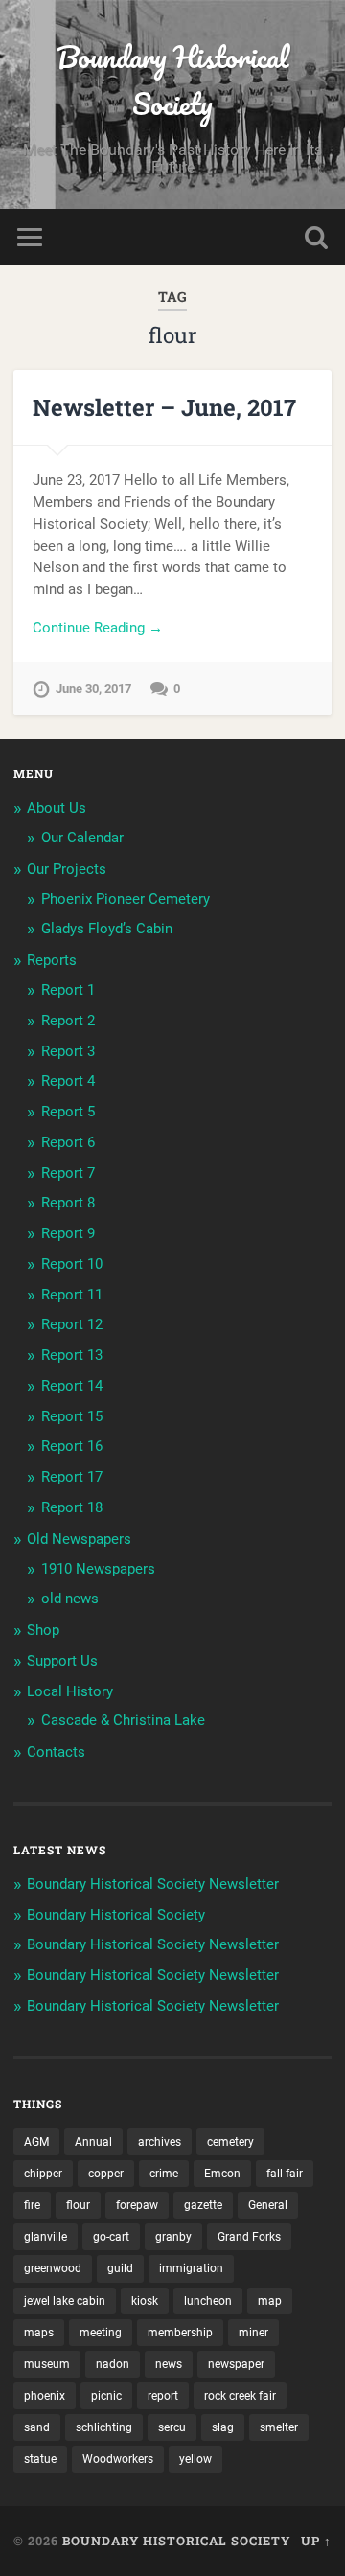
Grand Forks (249, 2237)
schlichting (104, 2427)
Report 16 (72, 1446)
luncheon (208, 2301)
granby (173, 2237)
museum (47, 2364)
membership (180, 2333)
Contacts (56, 1752)
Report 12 (72, 1324)
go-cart (111, 2237)
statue (40, 2459)
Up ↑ (316, 2541)
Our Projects (67, 869)
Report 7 (68, 1173)
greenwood (53, 2268)
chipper (43, 2173)
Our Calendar (82, 838)
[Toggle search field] (316, 237)
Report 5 (68, 1112)
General (268, 2205)
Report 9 (68, 1233)
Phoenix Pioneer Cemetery (126, 899)
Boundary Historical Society (172, 80)
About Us (57, 808)
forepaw (137, 2205)
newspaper (236, 2364)
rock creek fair (240, 2396)
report (163, 2396)
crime (164, 2173)
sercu (172, 2427)
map (270, 2301)
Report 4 (68, 1081)
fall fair (285, 2173)
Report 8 (68, 1203)
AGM (36, 2142)
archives (160, 2142)
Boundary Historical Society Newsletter (153, 1884)
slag (223, 2427)
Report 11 (72, 1295)
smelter (279, 2427)
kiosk (145, 2301)
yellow (195, 2459)
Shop (43, 1630)
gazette (203, 2205)
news (169, 2364)
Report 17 (72, 1477)
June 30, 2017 (93, 689)
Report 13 (72, 1355)
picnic (106, 2396)
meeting (101, 2333)
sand (37, 2427)
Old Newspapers (79, 1539)
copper (106, 2173)
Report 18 (72, 1507)
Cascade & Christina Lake (123, 1720)
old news (70, 1598)
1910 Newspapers (98, 1569)
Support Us (62, 1661)
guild (120, 2268)
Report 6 (68, 1142)
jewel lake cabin (65, 2301)
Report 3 (68, 1051)
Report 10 (72, 1264)
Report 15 (72, 1416)
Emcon (222, 2173)
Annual (93, 2142)
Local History (70, 1691)
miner (253, 2333)
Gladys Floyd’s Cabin (107, 929)
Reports (52, 960)
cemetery (230, 2142)
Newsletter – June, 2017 (164, 407)
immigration (191, 2268)
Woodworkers (118, 2459)
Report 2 (68, 1021)
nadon (113, 2364)
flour (78, 2205)
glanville (46, 2237)
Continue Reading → (98, 628)
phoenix (45, 2396)
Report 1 (68, 990)
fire (32, 2205)
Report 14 (72, 1386)
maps (39, 2333)
